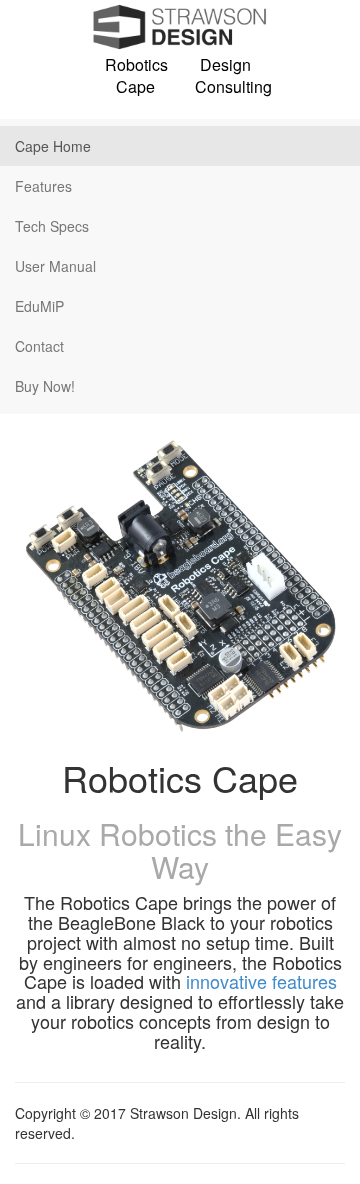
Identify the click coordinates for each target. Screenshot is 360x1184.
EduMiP (39, 306)
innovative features (261, 981)
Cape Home (53, 146)
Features (43, 186)
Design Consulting (225, 76)
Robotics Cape (135, 76)
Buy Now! (45, 386)
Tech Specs (52, 226)
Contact (39, 346)
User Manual (55, 266)
